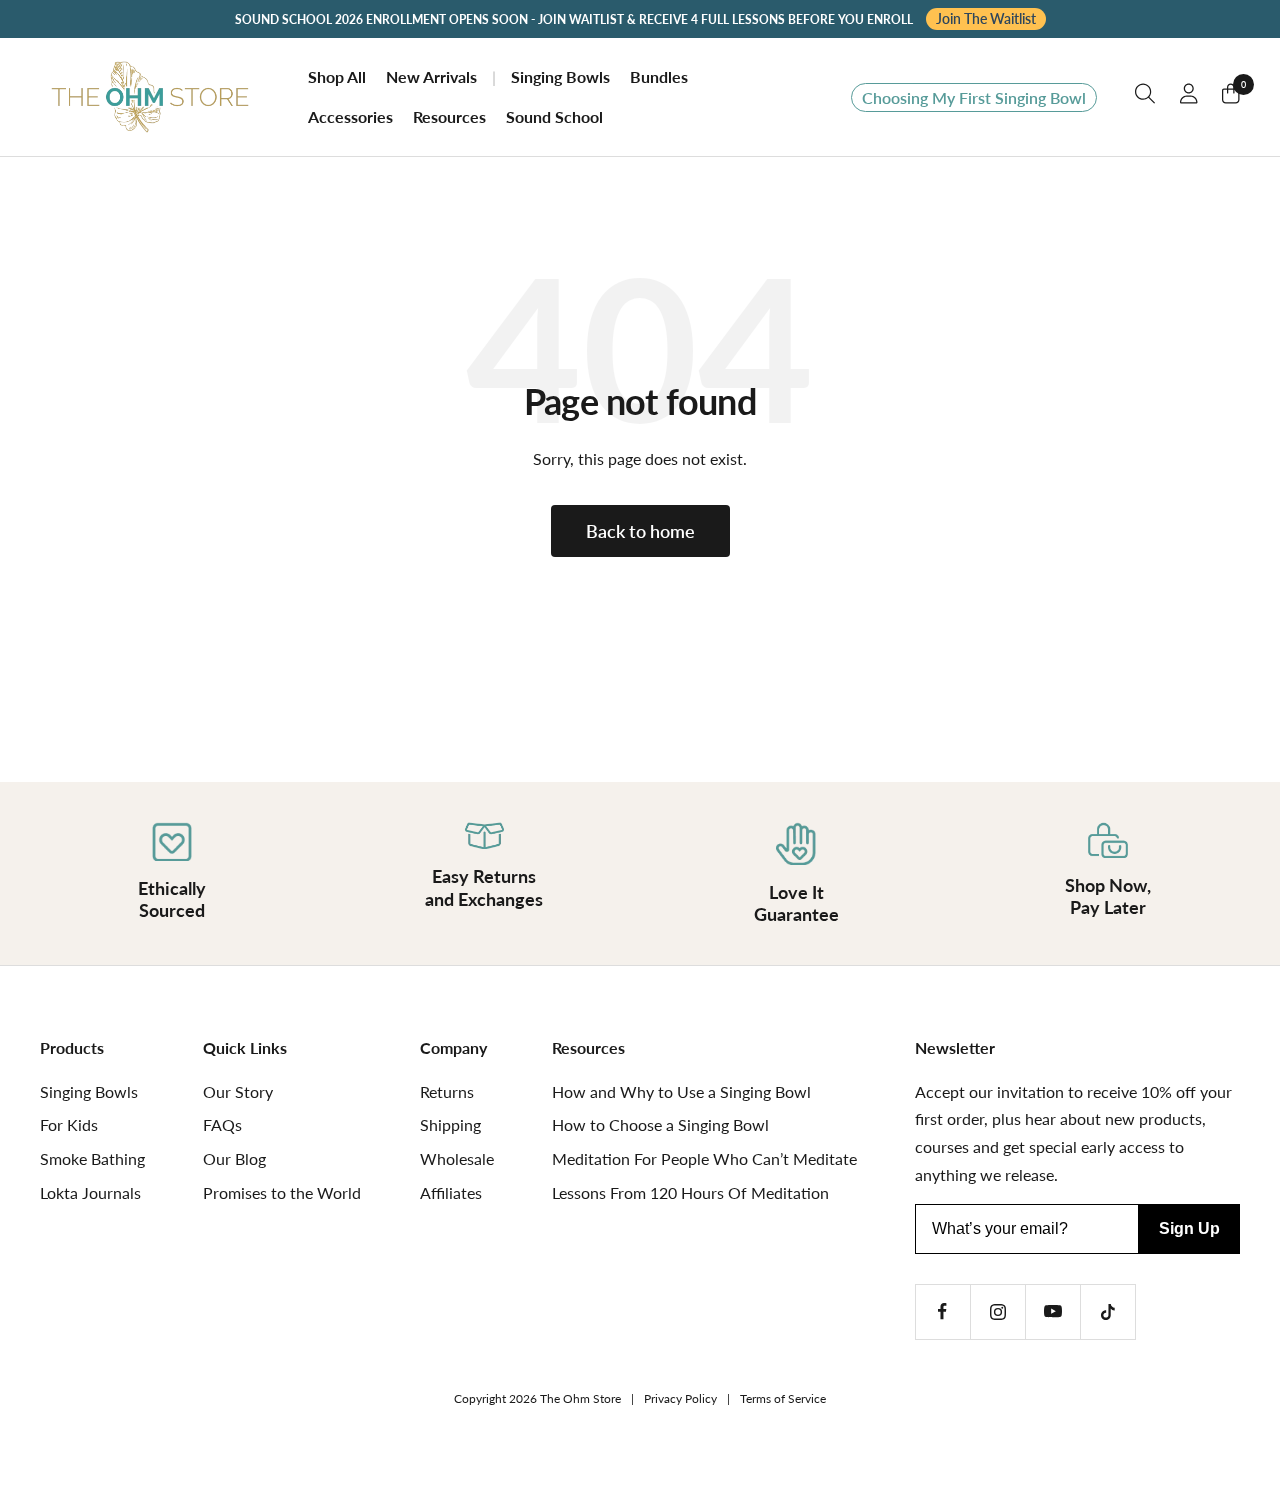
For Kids (69, 1124)
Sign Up (1189, 1228)
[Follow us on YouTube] (1052, 1311)
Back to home (640, 531)
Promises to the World (282, 1192)
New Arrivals (431, 77)
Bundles (659, 77)
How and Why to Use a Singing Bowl (681, 1091)
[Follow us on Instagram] (997, 1311)
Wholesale (457, 1158)
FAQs (222, 1124)
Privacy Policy (680, 1398)
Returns (447, 1091)
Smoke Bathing (92, 1158)
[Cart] (1231, 97)
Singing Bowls (560, 77)
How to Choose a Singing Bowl (660, 1124)
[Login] (1189, 97)
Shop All (337, 77)
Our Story (238, 1091)
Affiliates (451, 1192)
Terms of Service (783, 1398)
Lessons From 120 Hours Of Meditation (690, 1192)
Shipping (450, 1124)
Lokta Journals (90, 1192)
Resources (449, 116)
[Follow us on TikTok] (1107, 1311)
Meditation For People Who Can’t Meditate (704, 1158)
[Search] (1145, 97)
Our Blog (234, 1158)
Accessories (350, 116)
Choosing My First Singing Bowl (974, 97)
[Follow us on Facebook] (942, 1311)
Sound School (554, 116)
